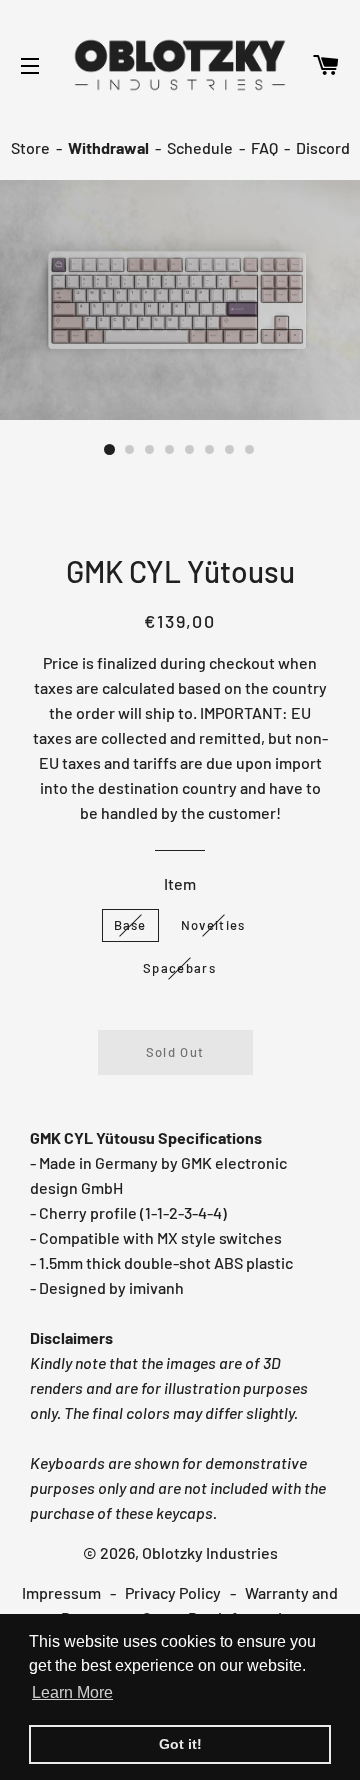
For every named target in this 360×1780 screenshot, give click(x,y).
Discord (323, 147)
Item (180, 883)
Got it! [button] (180, 1744)
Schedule (200, 147)
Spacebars (179, 968)
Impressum (61, 1592)
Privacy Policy (173, 1592)
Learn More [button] (72, 1692)
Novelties (213, 925)
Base (130, 925)
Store (30, 147)
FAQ (264, 147)
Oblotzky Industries (210, 1552)
